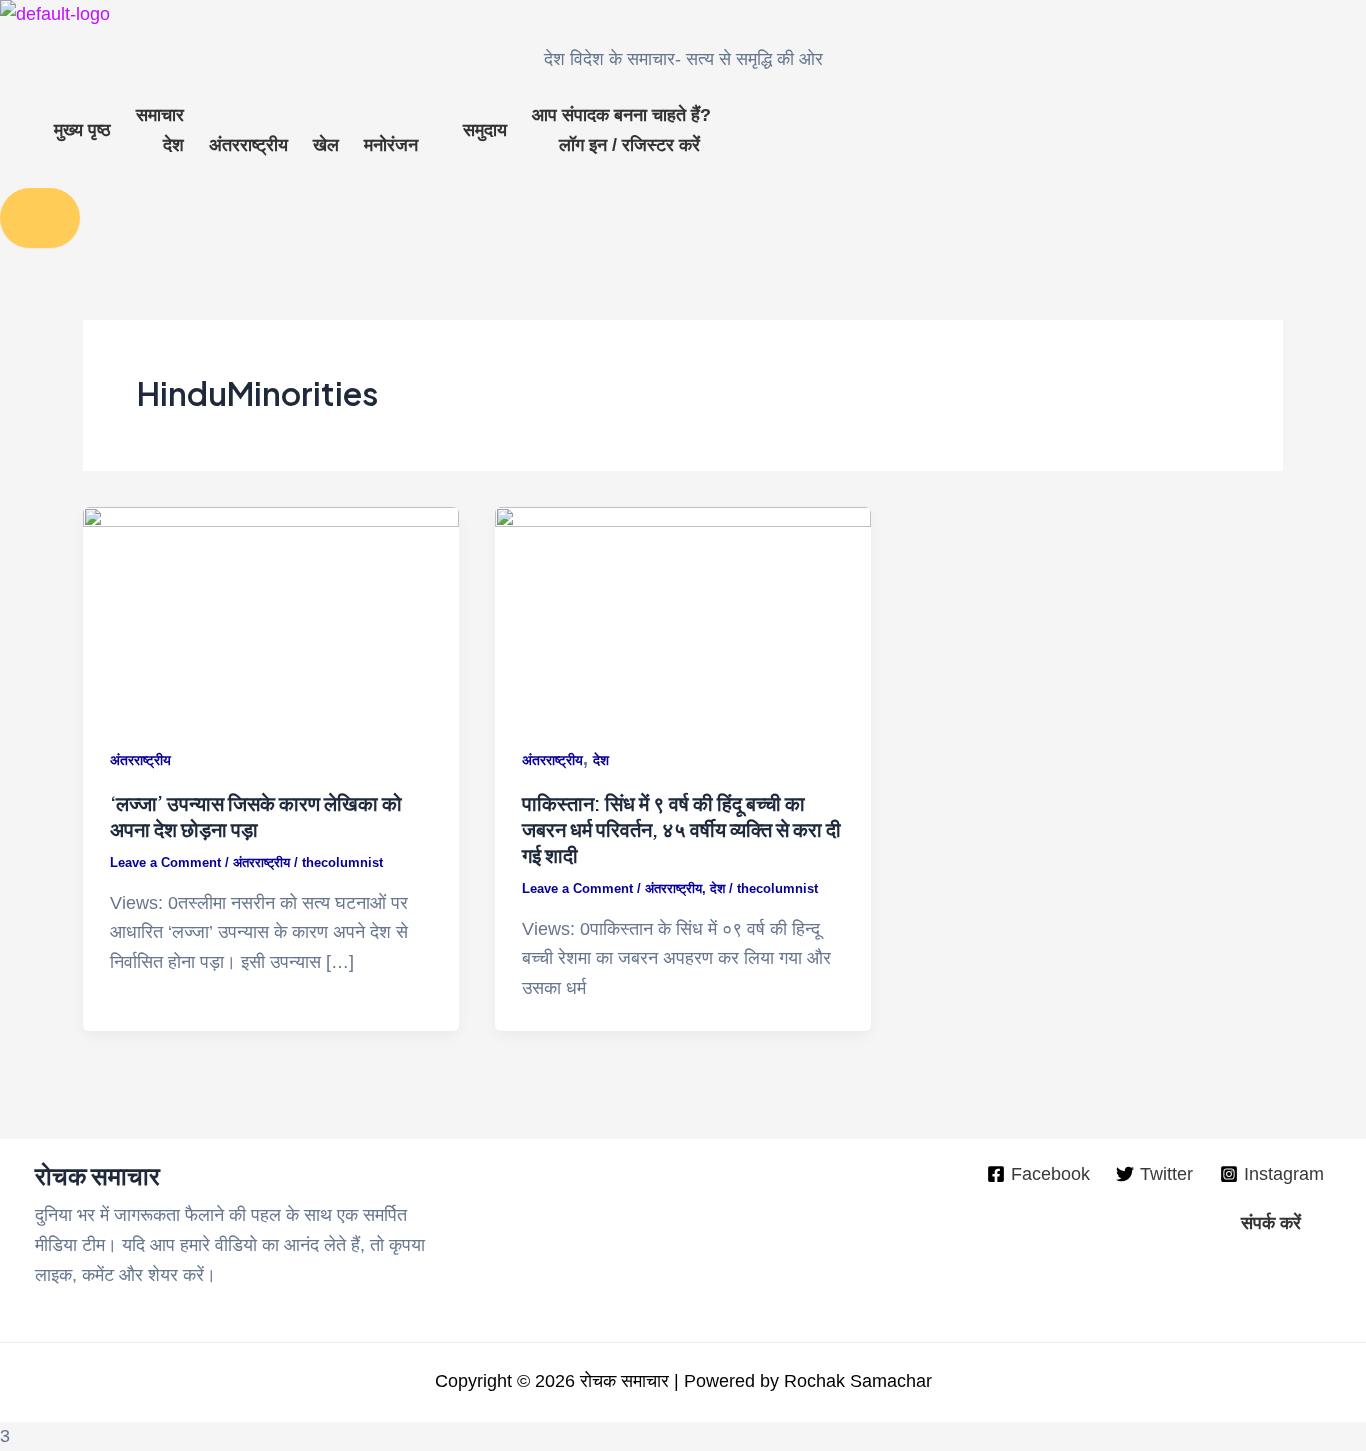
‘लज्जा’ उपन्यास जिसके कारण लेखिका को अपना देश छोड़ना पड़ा (256, 815)
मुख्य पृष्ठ (82, 130)
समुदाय (485, 130)
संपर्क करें (1271, 1223)
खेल (326, 145)
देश (173, 145)
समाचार (160, 115)
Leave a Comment (165, 862)
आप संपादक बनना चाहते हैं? (621, 115)
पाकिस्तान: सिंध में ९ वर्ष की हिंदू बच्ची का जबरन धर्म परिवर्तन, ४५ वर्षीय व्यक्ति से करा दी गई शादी (681, 828)
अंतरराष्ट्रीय (248, 145)
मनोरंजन (391, 145)
